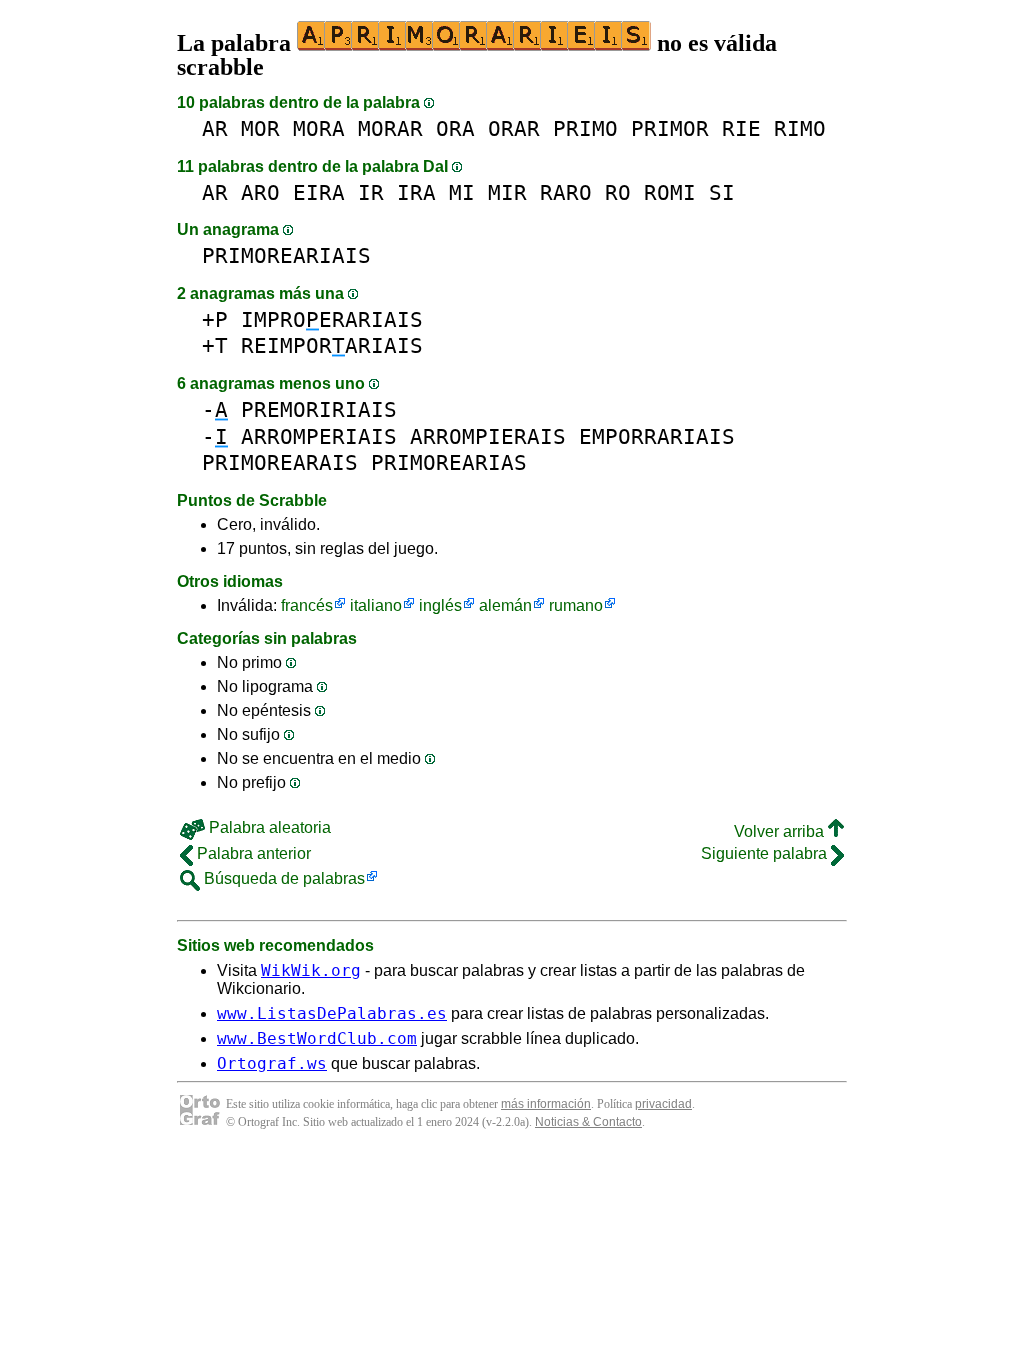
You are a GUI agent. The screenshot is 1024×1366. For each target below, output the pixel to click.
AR (215, 128)
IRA (416, 192)
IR (371, 192)
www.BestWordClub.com (317, 1038)
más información (546, 1104)
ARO (260, 192)
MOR (260, 128)
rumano (576, 605)
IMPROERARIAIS (332, 319)
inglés (440, 605)
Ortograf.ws (272, 1063)
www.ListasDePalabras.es (332, 1013)
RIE (741, 128)
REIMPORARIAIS (332, 345)
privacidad (663, 1104)
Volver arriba (781, 831)
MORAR (390, 128)
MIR (507, 192)
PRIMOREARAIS (280, 462)
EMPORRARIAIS (657, 436)
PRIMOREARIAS (449, 462)
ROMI (670, 192)
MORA (319, 128)
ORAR (514, 128)
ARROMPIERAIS (488, 436)
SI (722, 192)
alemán (505, 605)
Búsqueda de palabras (282, 878)
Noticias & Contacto (588, 1122)
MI (462, 192)
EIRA (319, 192)
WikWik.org (311, 970)
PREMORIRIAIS (319, 409)
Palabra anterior (252, 853)
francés (307, 605)
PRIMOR (670, 128)
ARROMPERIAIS (319, 436)
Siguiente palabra (766, 853)
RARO (566, 192)
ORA (455, 128)
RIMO (800, 128)
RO (618, 192)
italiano (376, 605)
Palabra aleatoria (268, 827)
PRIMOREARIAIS (286, 255)
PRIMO (585, 128)
